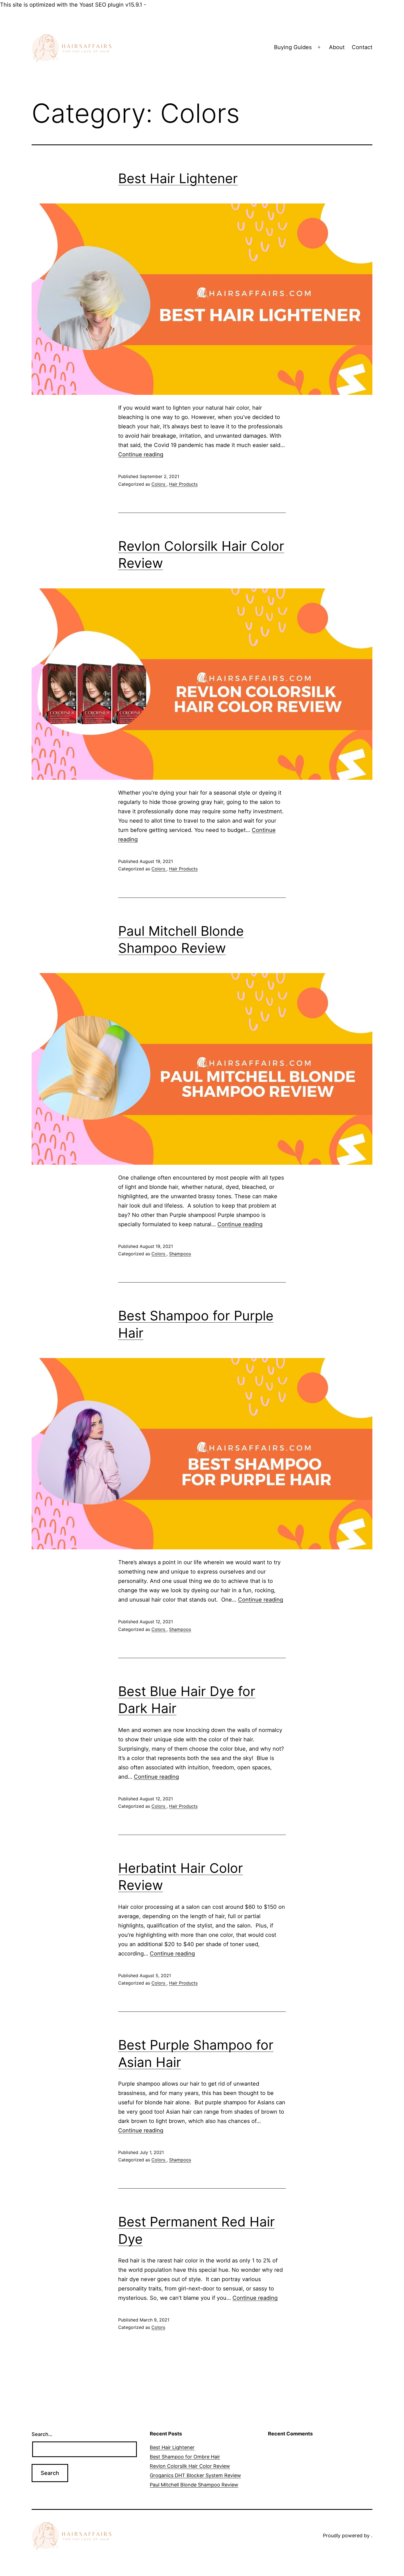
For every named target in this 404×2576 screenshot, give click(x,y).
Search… (42, 2434)
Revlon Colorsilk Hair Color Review (190, 2466)
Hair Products (183, 484)
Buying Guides (293, 47)
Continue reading (141, 454)
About (337, 47)
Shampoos (180, 1254)
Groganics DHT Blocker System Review (195, 2475)
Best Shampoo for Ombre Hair (185, 2457)
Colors (159, 484)
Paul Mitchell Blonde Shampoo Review (194, 2485)
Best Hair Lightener (178, 178)
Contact (362, 47)
